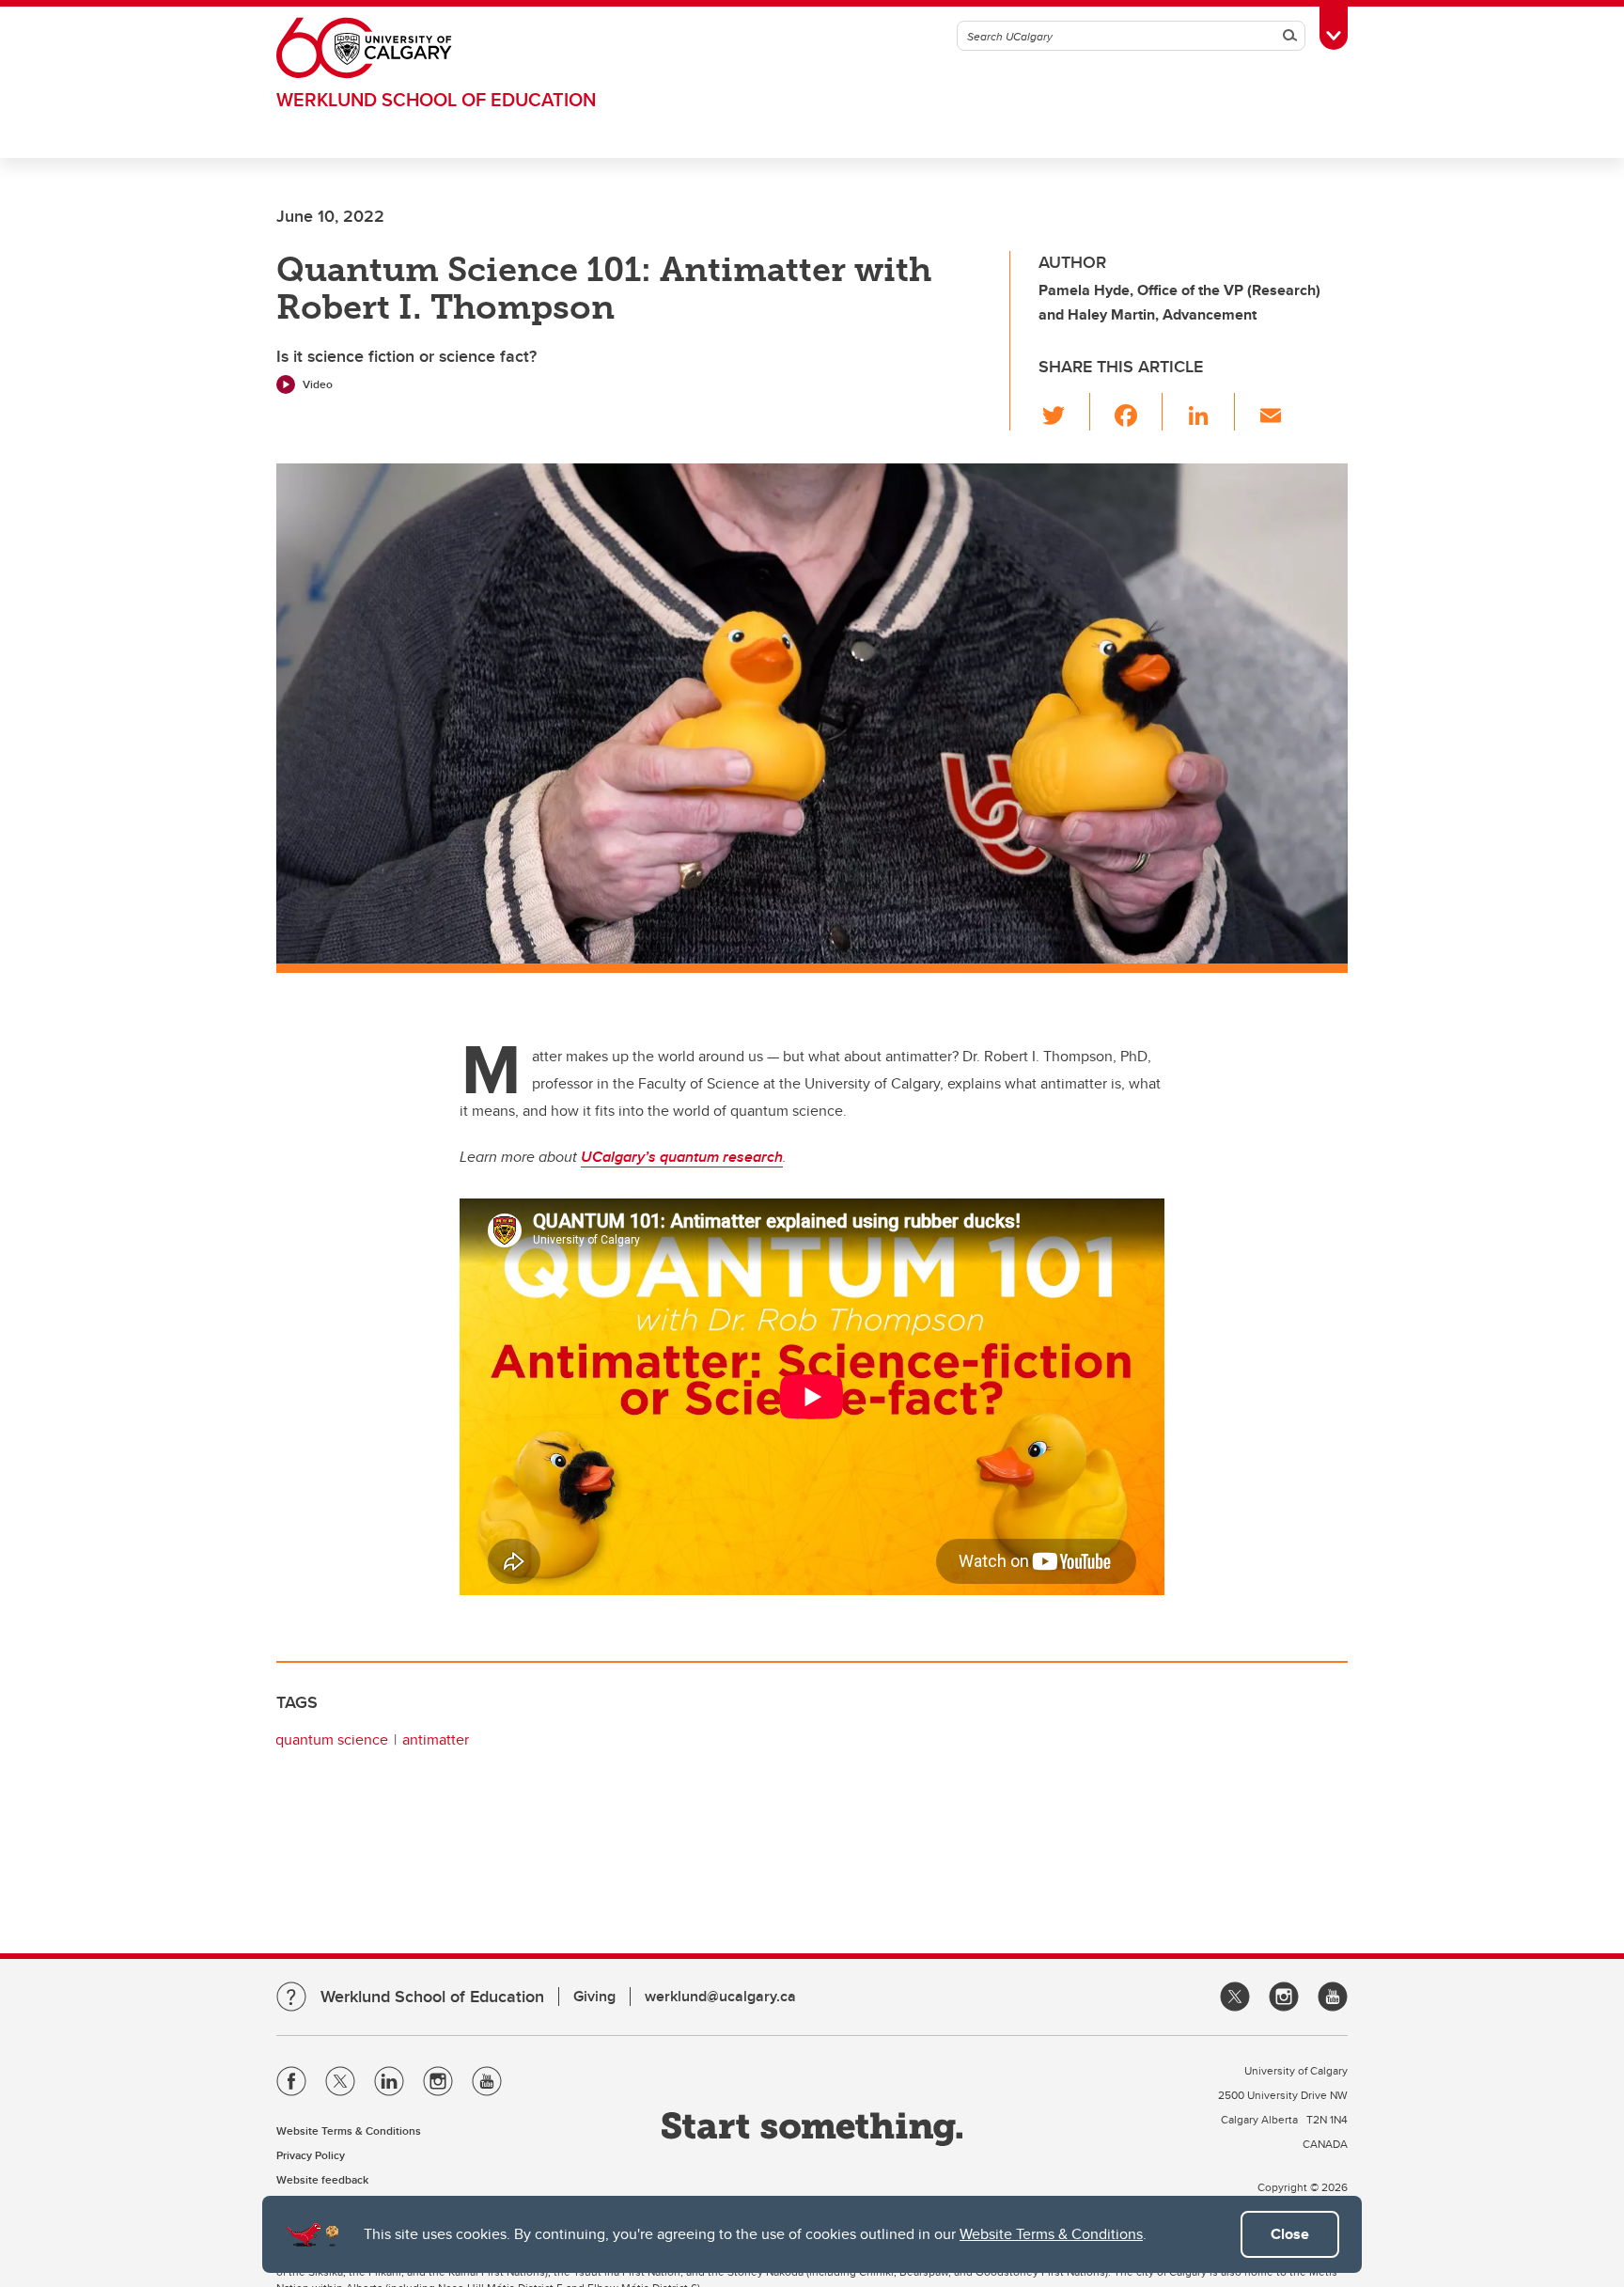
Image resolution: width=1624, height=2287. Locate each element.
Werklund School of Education (436, 99)
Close (1290, 2234)
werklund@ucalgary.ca (720, 1996)
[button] (1064, 412)
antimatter (436, 1739)
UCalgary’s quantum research (682, 1157)
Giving (594, 1996)
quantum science (332, 1739)
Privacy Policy (311, 2155)
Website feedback (322, 2179)
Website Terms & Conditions (1051, 2234)
